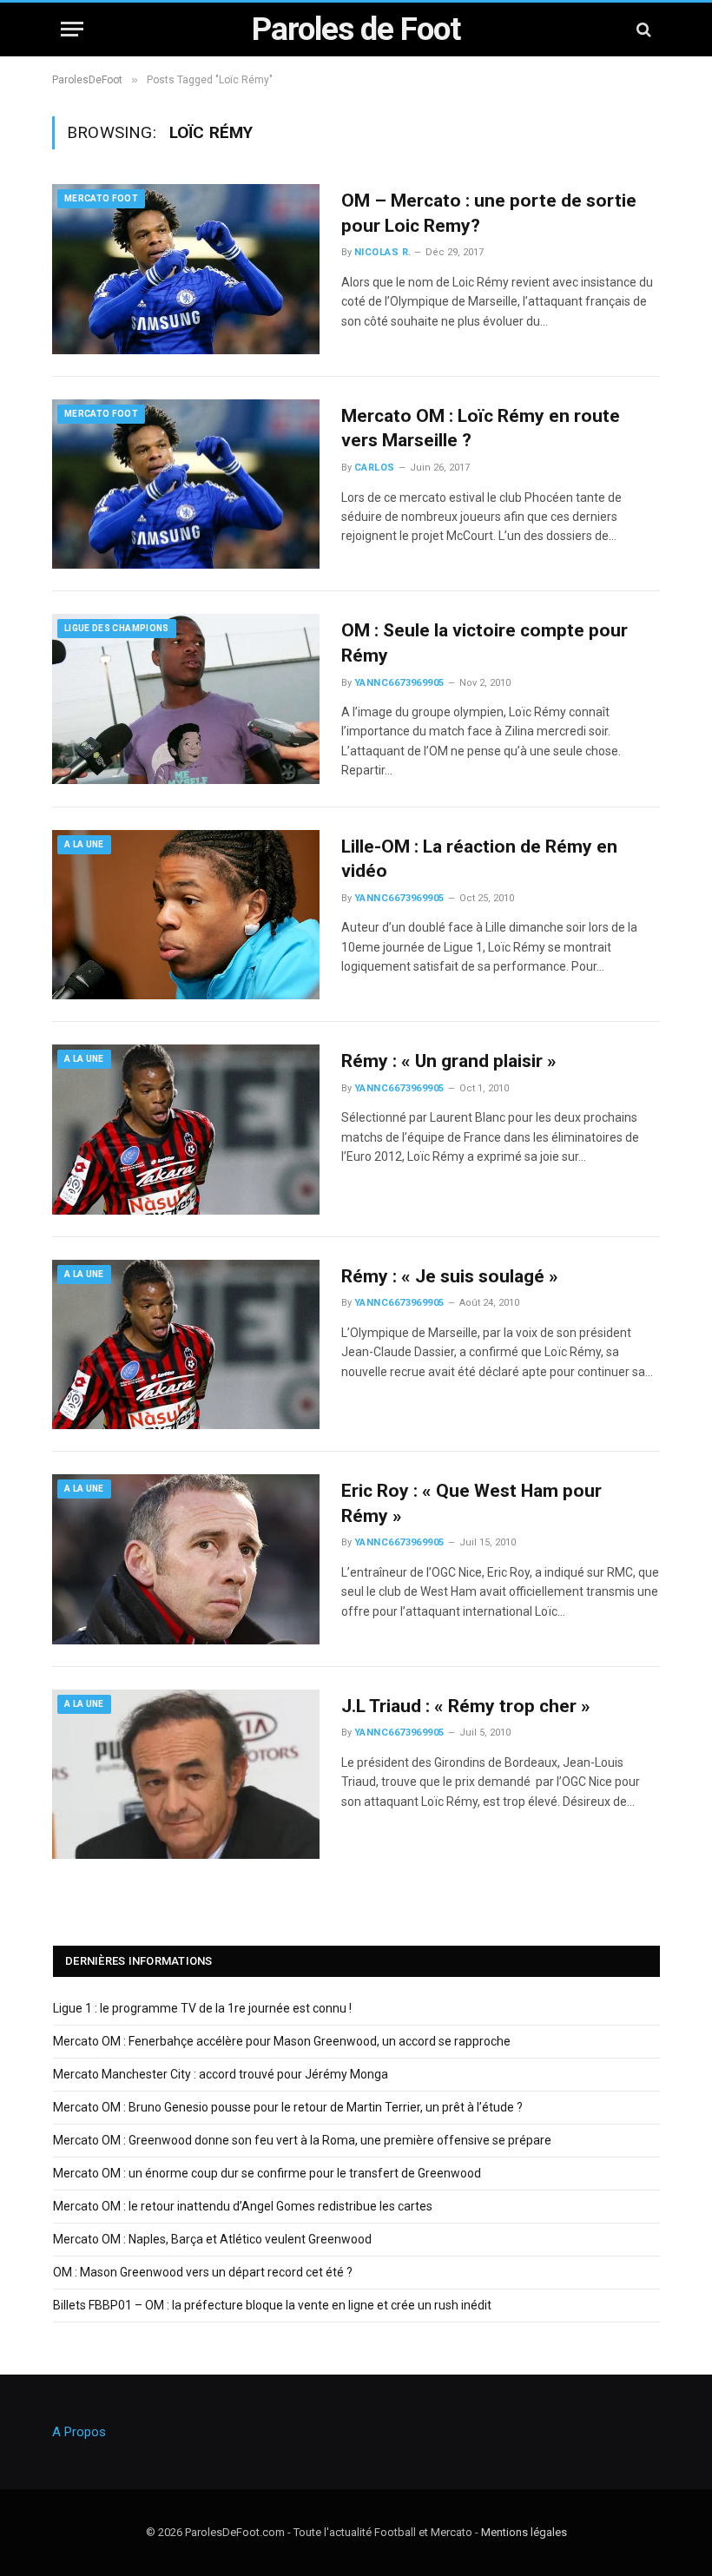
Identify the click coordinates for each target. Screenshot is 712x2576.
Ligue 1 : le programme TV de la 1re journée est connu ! (202, 2008)
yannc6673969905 (399, 683)
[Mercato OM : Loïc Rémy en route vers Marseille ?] (186, 484)
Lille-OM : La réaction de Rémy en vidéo (479, 859)
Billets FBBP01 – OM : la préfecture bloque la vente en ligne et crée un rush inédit (272, 2305)
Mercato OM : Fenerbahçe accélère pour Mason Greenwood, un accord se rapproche (282, 2041)
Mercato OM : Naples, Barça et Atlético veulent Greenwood (212, 2239)
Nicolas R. (382, 252)
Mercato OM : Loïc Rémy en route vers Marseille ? (481, 428)
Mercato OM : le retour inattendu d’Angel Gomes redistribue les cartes (243, 2206)
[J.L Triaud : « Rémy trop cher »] (186, 1775)
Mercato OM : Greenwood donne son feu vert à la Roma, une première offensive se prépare (302, 2140)
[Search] (642, 29)
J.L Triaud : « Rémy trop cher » (466, 1706)
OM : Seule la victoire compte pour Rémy (485, 643)
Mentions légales (524, 2532)
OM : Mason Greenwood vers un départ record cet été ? (203, 2272)
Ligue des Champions (117, 628)
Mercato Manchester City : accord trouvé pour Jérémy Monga (221, 2074)
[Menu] (72, 29)
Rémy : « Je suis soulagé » (450, 1276)
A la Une (84, 844)
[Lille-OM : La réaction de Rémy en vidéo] (186, 915)
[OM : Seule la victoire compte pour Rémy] (186, 699)
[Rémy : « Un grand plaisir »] (186, 1130)
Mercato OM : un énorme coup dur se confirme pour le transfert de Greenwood (267, 2173)
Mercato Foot (101, 198)
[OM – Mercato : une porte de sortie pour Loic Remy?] (186, 269)
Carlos (375, 468)
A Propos (79, 2432)
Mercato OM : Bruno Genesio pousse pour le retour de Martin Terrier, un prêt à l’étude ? (288, 2107)
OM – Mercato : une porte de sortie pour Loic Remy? (489, 213)
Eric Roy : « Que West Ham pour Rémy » (471, 1503)
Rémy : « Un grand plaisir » (449, 1061)
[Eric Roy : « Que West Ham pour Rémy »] (186, 1559)
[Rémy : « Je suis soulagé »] (186, 1345)
